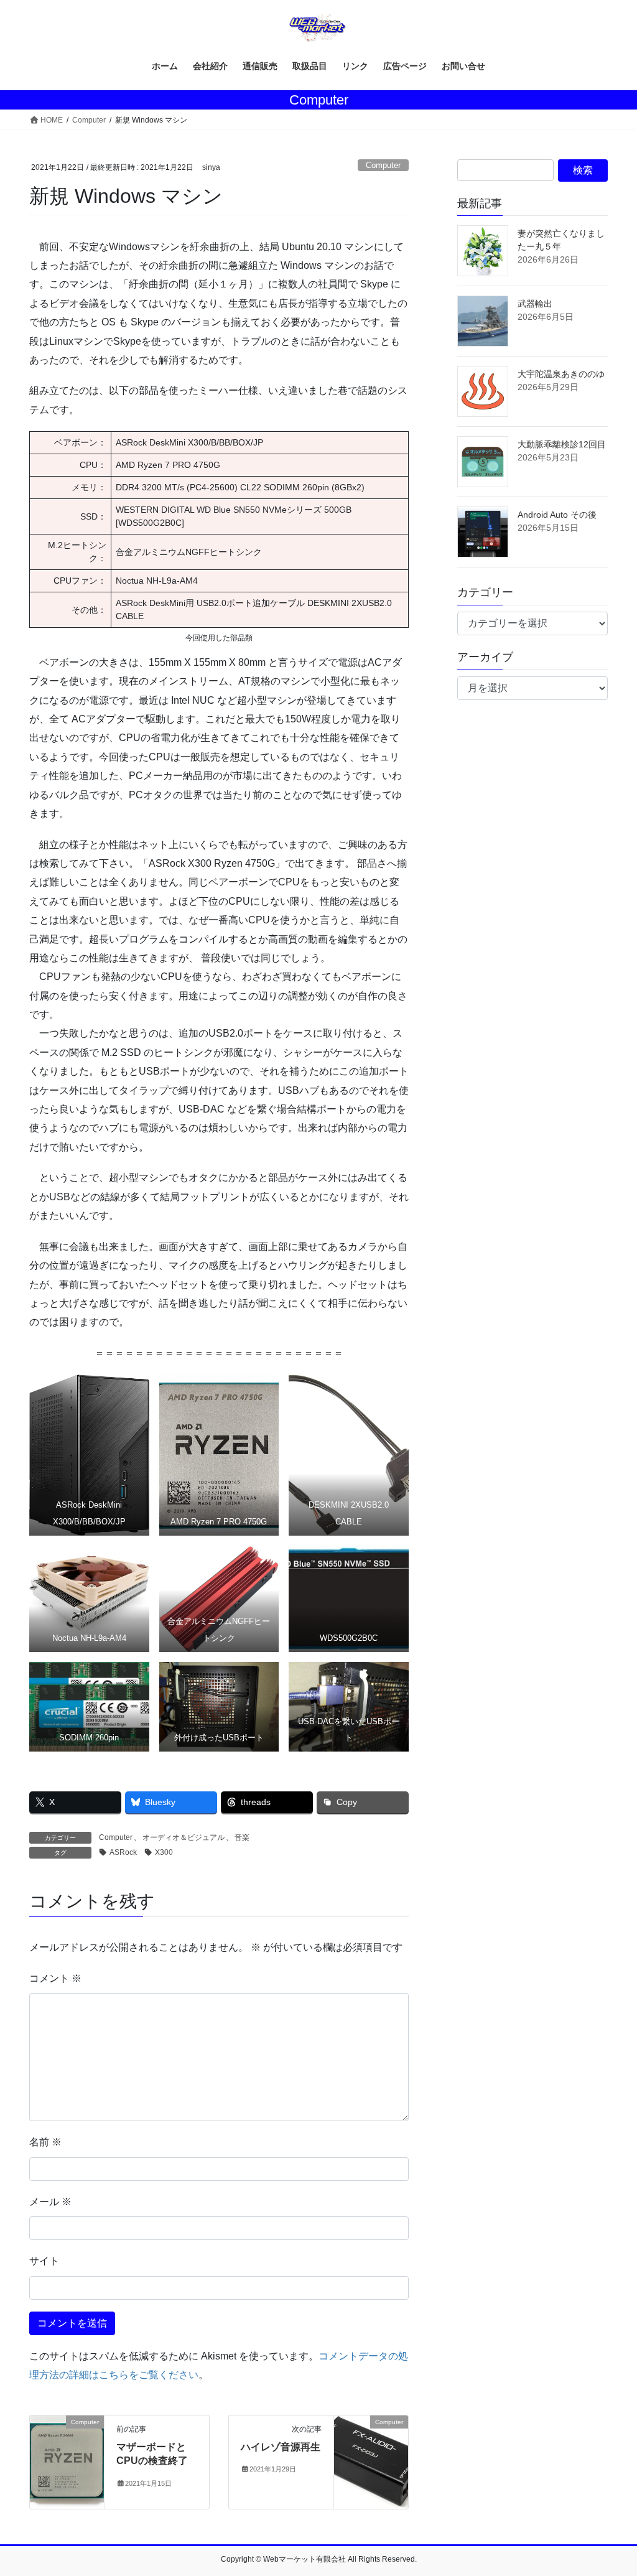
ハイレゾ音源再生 (281, 2447)
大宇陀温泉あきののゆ (561, 374)
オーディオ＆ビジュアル (184, 1837)
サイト (44, 2261)
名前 (45, 2142)
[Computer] (67, 2461)
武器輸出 (535, 304)
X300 (164, 1852)
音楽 (242, 1837)
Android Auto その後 (557, 515)
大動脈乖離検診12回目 (562, 444)
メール (50, 2202)
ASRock (123, 1852)
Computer (383, 165)
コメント (55, 1978)
